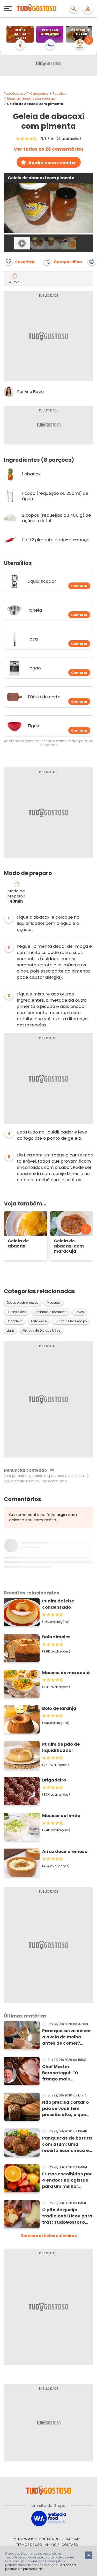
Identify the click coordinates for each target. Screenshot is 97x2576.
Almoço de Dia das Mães (41, 1331)
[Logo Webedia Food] (49, 2518)
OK (88, 2555)
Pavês (79, 1312)
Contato (70, 2545)
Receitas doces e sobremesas (31, 99)
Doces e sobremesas (23, 1303)
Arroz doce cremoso (65, 1852)
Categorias (39, 94)
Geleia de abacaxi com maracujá (69, 1246)
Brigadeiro (14, 1321)
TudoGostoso (15, 94)
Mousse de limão (61, 1816)
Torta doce (39, 1321)
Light (10, 1331)
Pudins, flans (16, 1312)
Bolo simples (56, 1637)
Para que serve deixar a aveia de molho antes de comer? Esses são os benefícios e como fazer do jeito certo (67, 2037)
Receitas (59, 94)
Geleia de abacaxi (18, 1244)
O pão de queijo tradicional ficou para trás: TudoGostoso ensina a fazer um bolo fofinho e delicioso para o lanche (67, 2216)
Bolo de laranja (59, 1708)
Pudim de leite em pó (71, 1321)
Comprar (79, 586)
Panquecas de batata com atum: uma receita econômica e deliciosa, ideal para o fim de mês (67, 2144)
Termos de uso (29, 2545)
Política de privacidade (60, 2539)
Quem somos (25, 2539)
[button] (89, 40)
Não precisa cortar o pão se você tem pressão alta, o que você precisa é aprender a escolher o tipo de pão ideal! (67, 2109)
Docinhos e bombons (50, 1312)
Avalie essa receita (52, 163)
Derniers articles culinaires (49, 2236)
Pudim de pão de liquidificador (61, 1747)
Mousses (54, 1303)
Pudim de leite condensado (58, 1604)
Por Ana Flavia (31, 392)
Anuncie (52, 2545)
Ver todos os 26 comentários (49, 149)
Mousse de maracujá (66, 1673)
